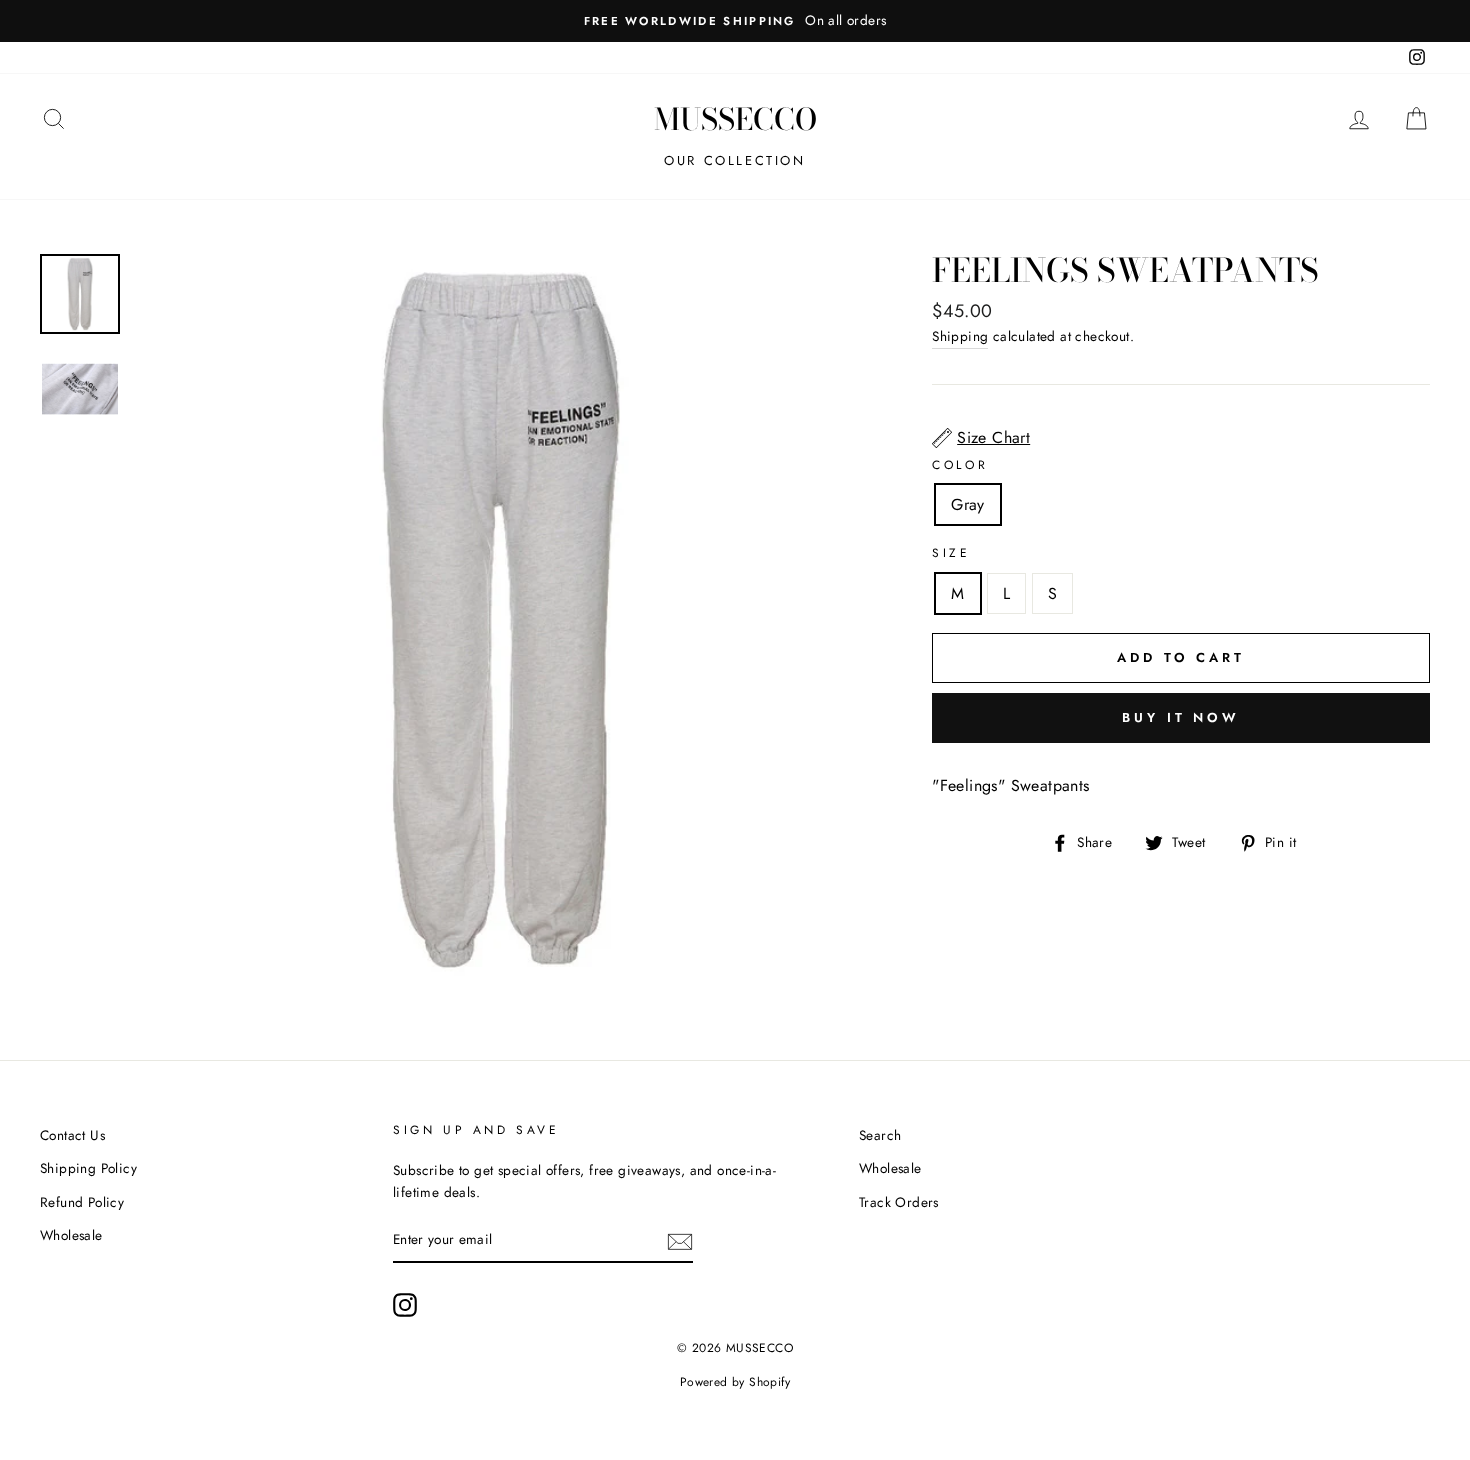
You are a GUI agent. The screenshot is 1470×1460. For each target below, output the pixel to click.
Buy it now (1181, 717)
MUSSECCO (735, 119)
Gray (968, 504)
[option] (735, 21)
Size (951, 553)
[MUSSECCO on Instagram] (405, 1305)
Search (880, 1135)
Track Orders (899, 1202)
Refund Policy (82, 1202)
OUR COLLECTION (734, 160)
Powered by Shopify (735, 1382)
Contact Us (72, 1135)
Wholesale (71, 1235)
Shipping (960, 336)
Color (960, 465)
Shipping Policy (88, 1168)
